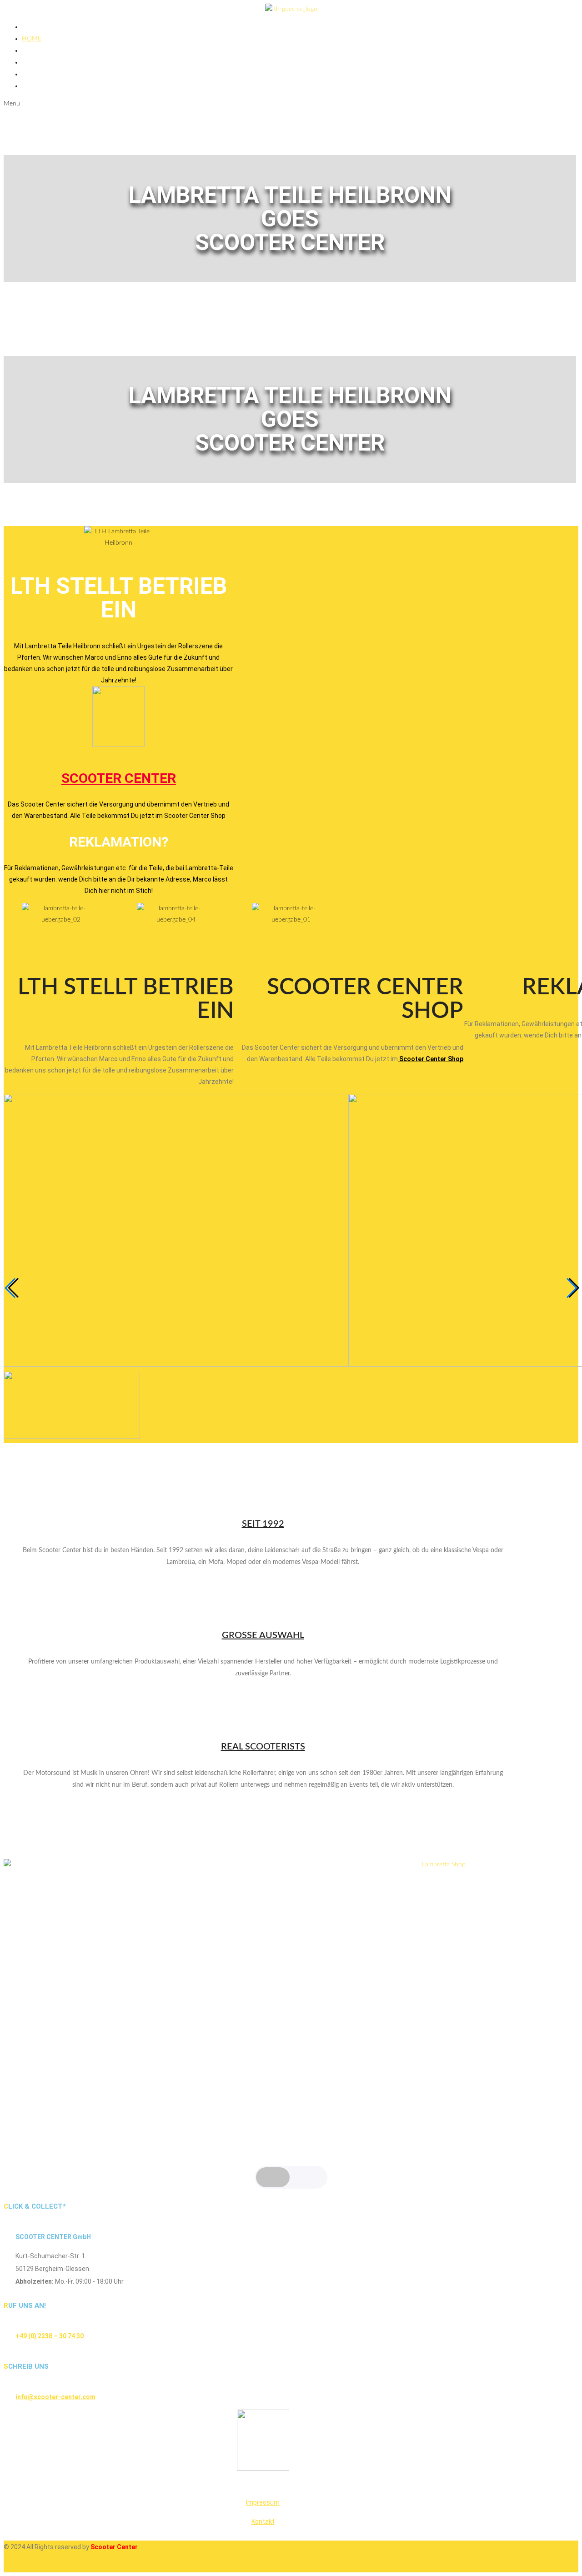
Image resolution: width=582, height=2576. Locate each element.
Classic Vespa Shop (53, 74)
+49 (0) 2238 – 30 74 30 (50, 2336)
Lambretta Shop (49, 62)
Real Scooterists (263, 1747)
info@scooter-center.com (55, 2397)
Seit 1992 (263, 1524)
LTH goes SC (41, 50)
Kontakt (263, 2521)
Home (32, 39)
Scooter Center (119, 778)
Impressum (263, 2502)
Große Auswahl (263, 1635)
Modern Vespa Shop (55, 86)
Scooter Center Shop (431, 1059)
